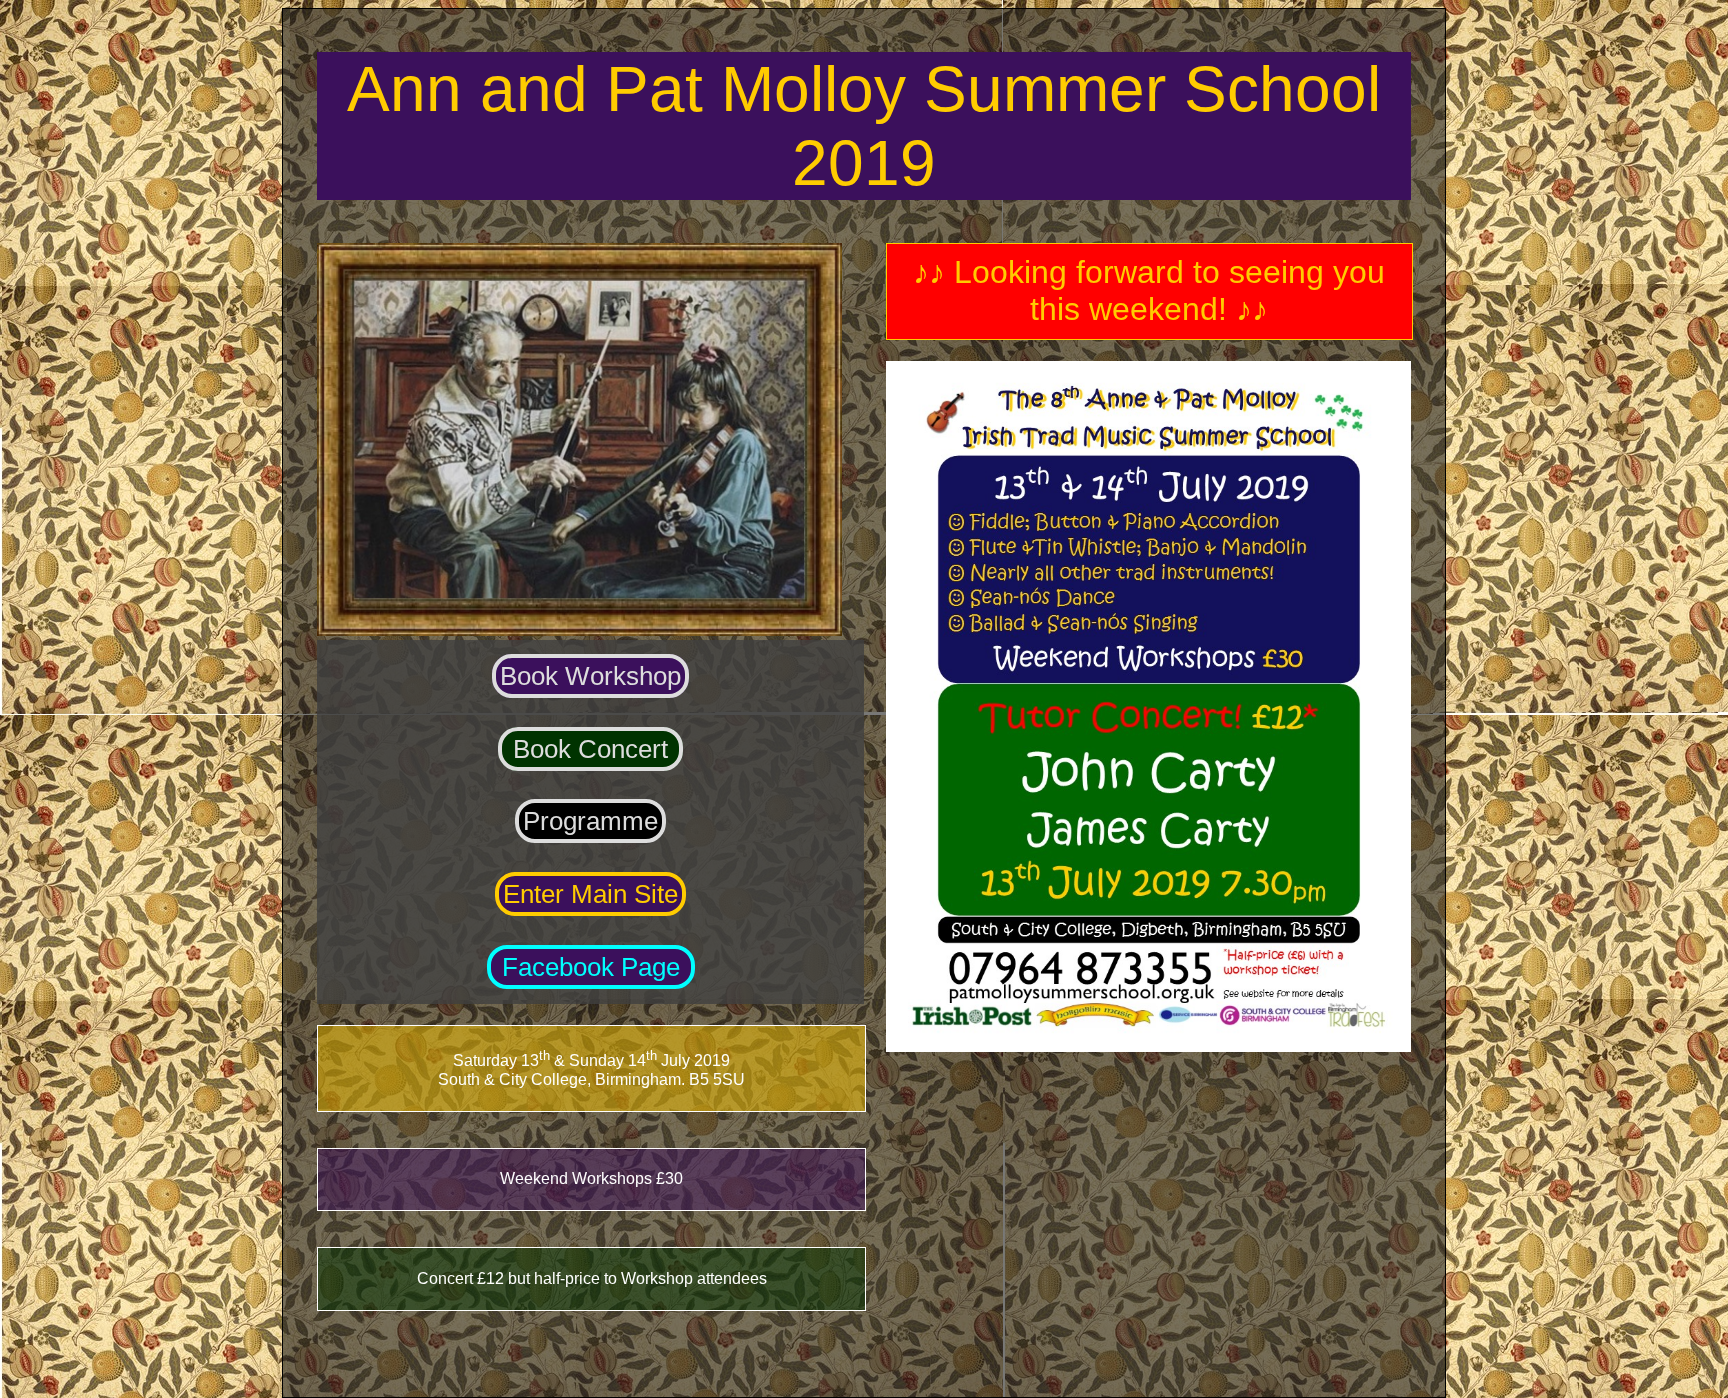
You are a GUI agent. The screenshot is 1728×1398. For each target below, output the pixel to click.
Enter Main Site (590, 894)
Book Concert (590, 749)
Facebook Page (591, 967)
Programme (590, 821)
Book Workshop (590, 676)
